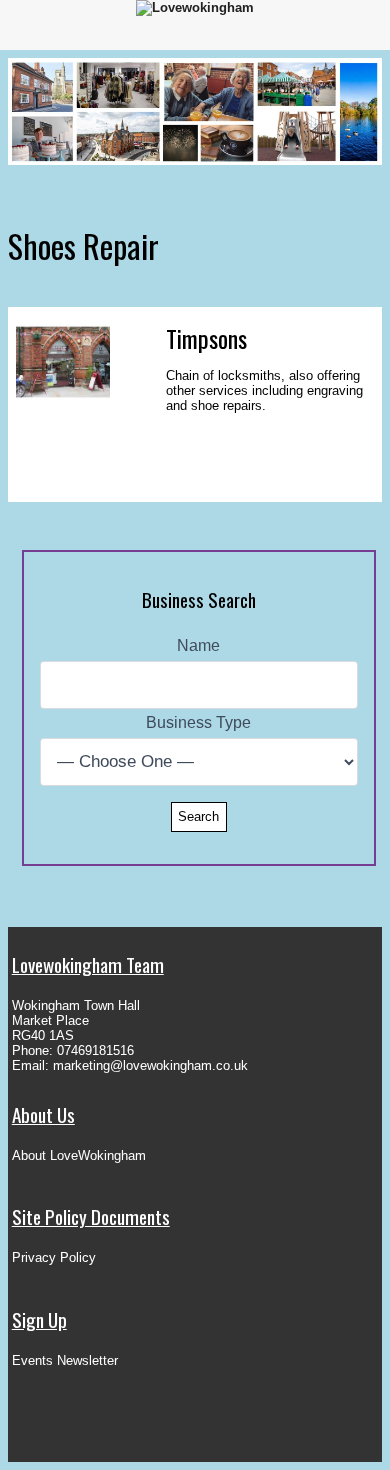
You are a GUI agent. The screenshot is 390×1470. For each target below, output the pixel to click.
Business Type (198, 722)
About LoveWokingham (79, 1155)
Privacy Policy (54, 1257)
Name (198, 645)
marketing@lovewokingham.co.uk (150, 1065)
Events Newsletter (65, 1360)
